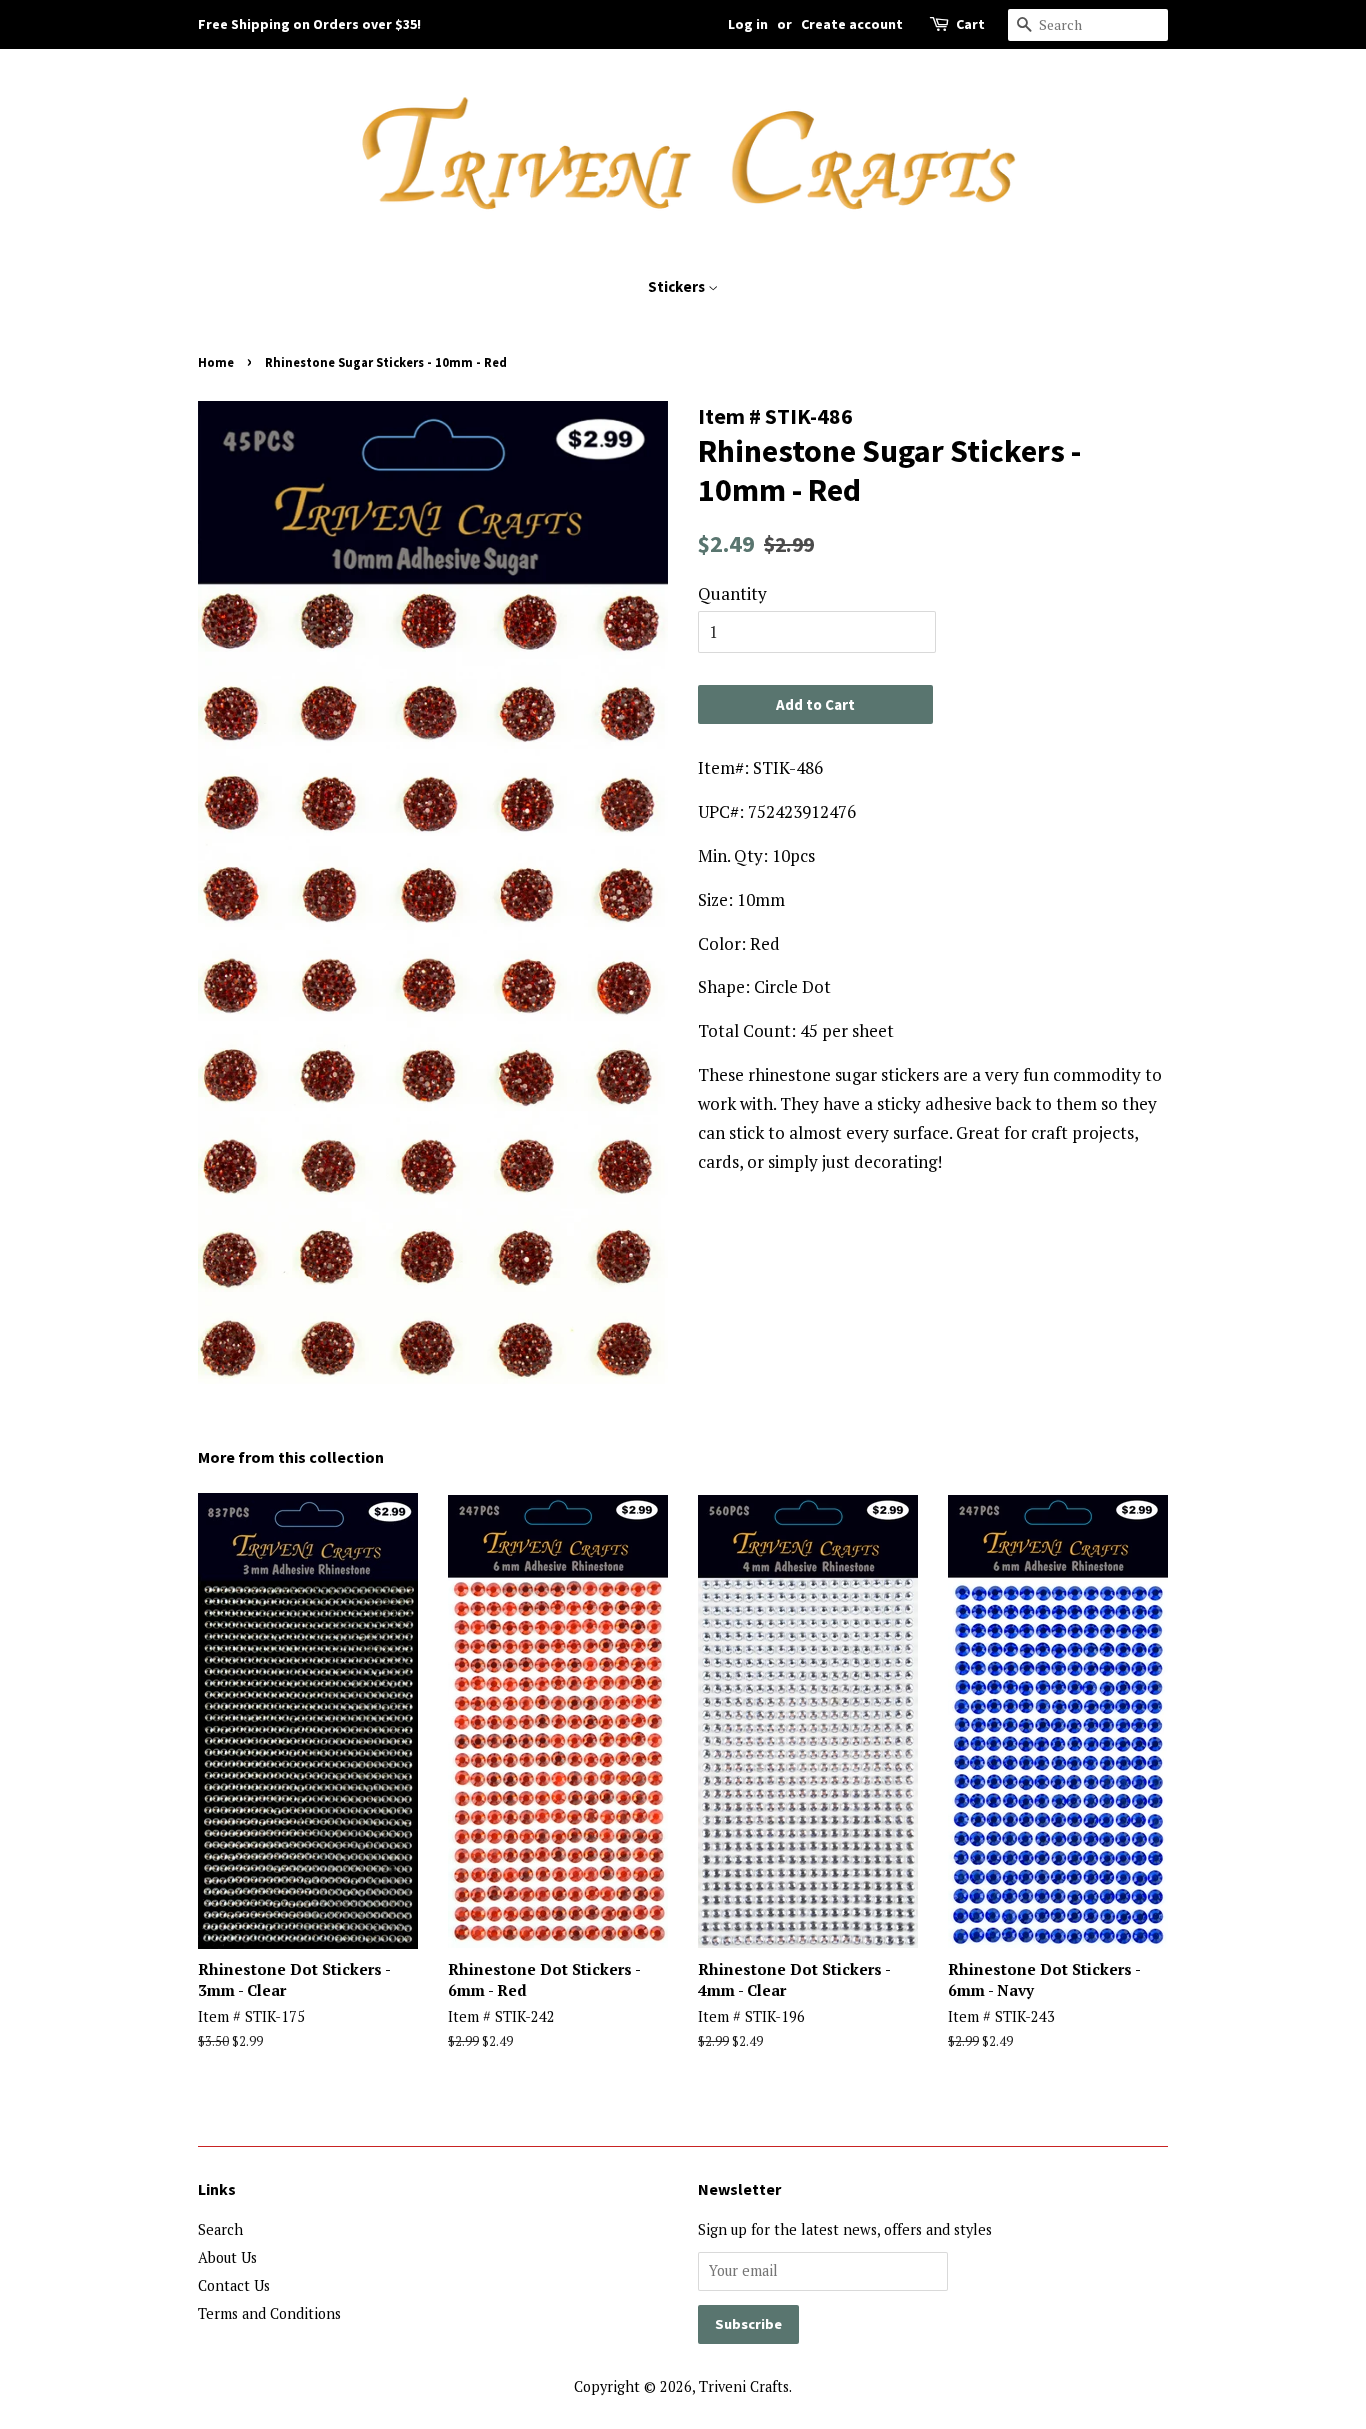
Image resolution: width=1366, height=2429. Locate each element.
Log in (748, 24)
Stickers (678, 286)
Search (220, 2229)
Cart (970, 24)
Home (216, 362)
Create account (852, 24)
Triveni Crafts (744, 2386)
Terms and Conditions (269, 2313)
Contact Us (234, 2285)
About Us (227, 2257)
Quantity (732, 593)
